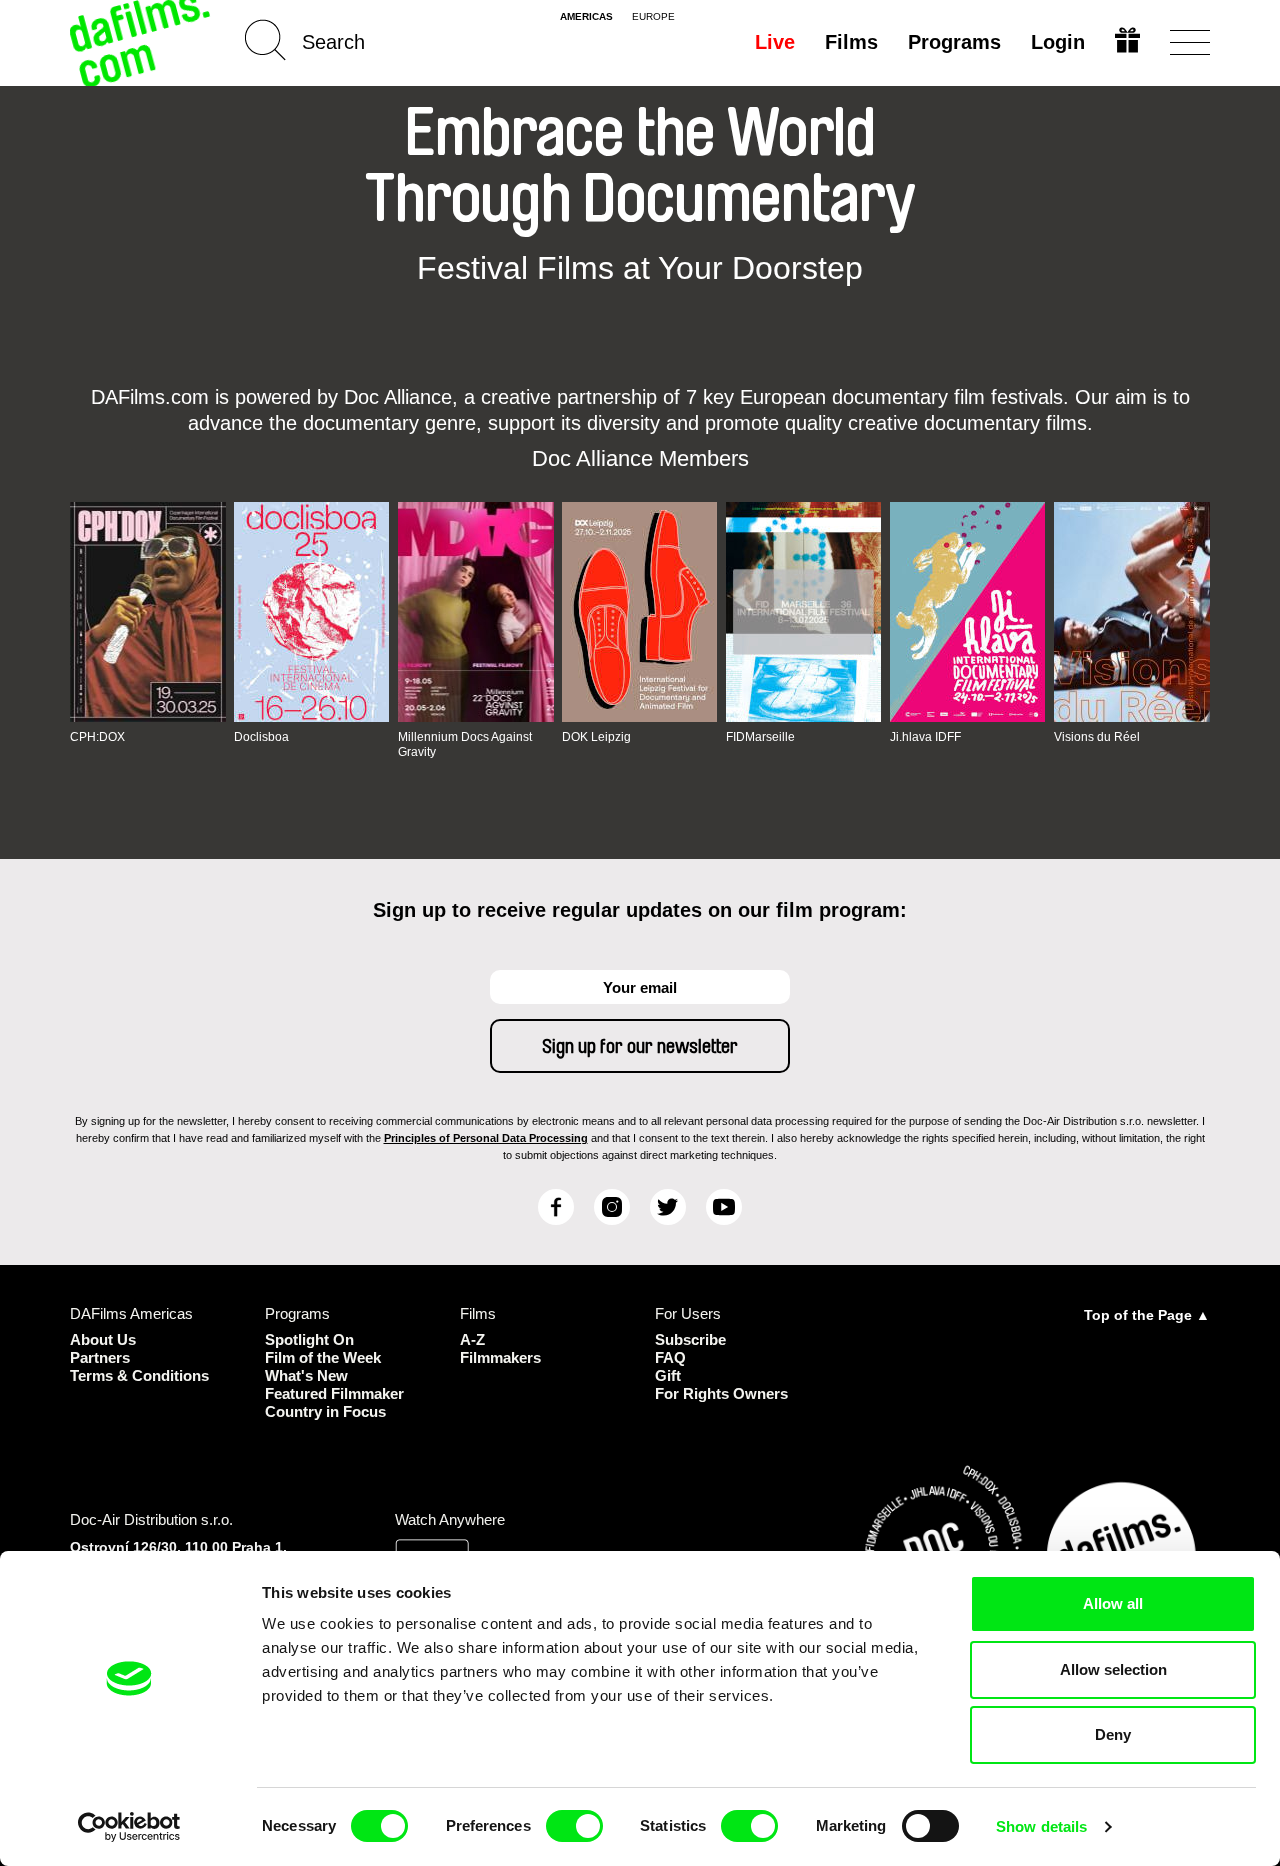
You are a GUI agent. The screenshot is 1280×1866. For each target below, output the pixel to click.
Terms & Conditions (139, 1375)
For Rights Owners (721, 1393)
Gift (668, 1375)
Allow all (1113, 1603)
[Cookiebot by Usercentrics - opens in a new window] (129, 1827)
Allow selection (1113, 1669)
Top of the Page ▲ (1147, 1315)
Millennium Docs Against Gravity (465, 744)
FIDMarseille (760, 737)
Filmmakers (500, 1357)
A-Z (472, 1339)
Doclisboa (261, 737)
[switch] (574, 1826)
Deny (1113, 1734)
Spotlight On (309, 1339)
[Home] (142, 42)
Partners (100, 1357)
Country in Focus (325, 1411)
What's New (306, 1375)
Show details (1041, 1826)
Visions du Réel (1097, 737)
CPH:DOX (97, 737)
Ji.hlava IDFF (925, 737)
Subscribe (690, 1339)
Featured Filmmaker (334, 1393)
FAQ (670, 1357)
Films (851, 42)
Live (775, 42)
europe (653, 17)
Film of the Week (323, 1357)
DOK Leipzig (596, 737)
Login (1058, 42)
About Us (103, 1339)
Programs (954, 42)
